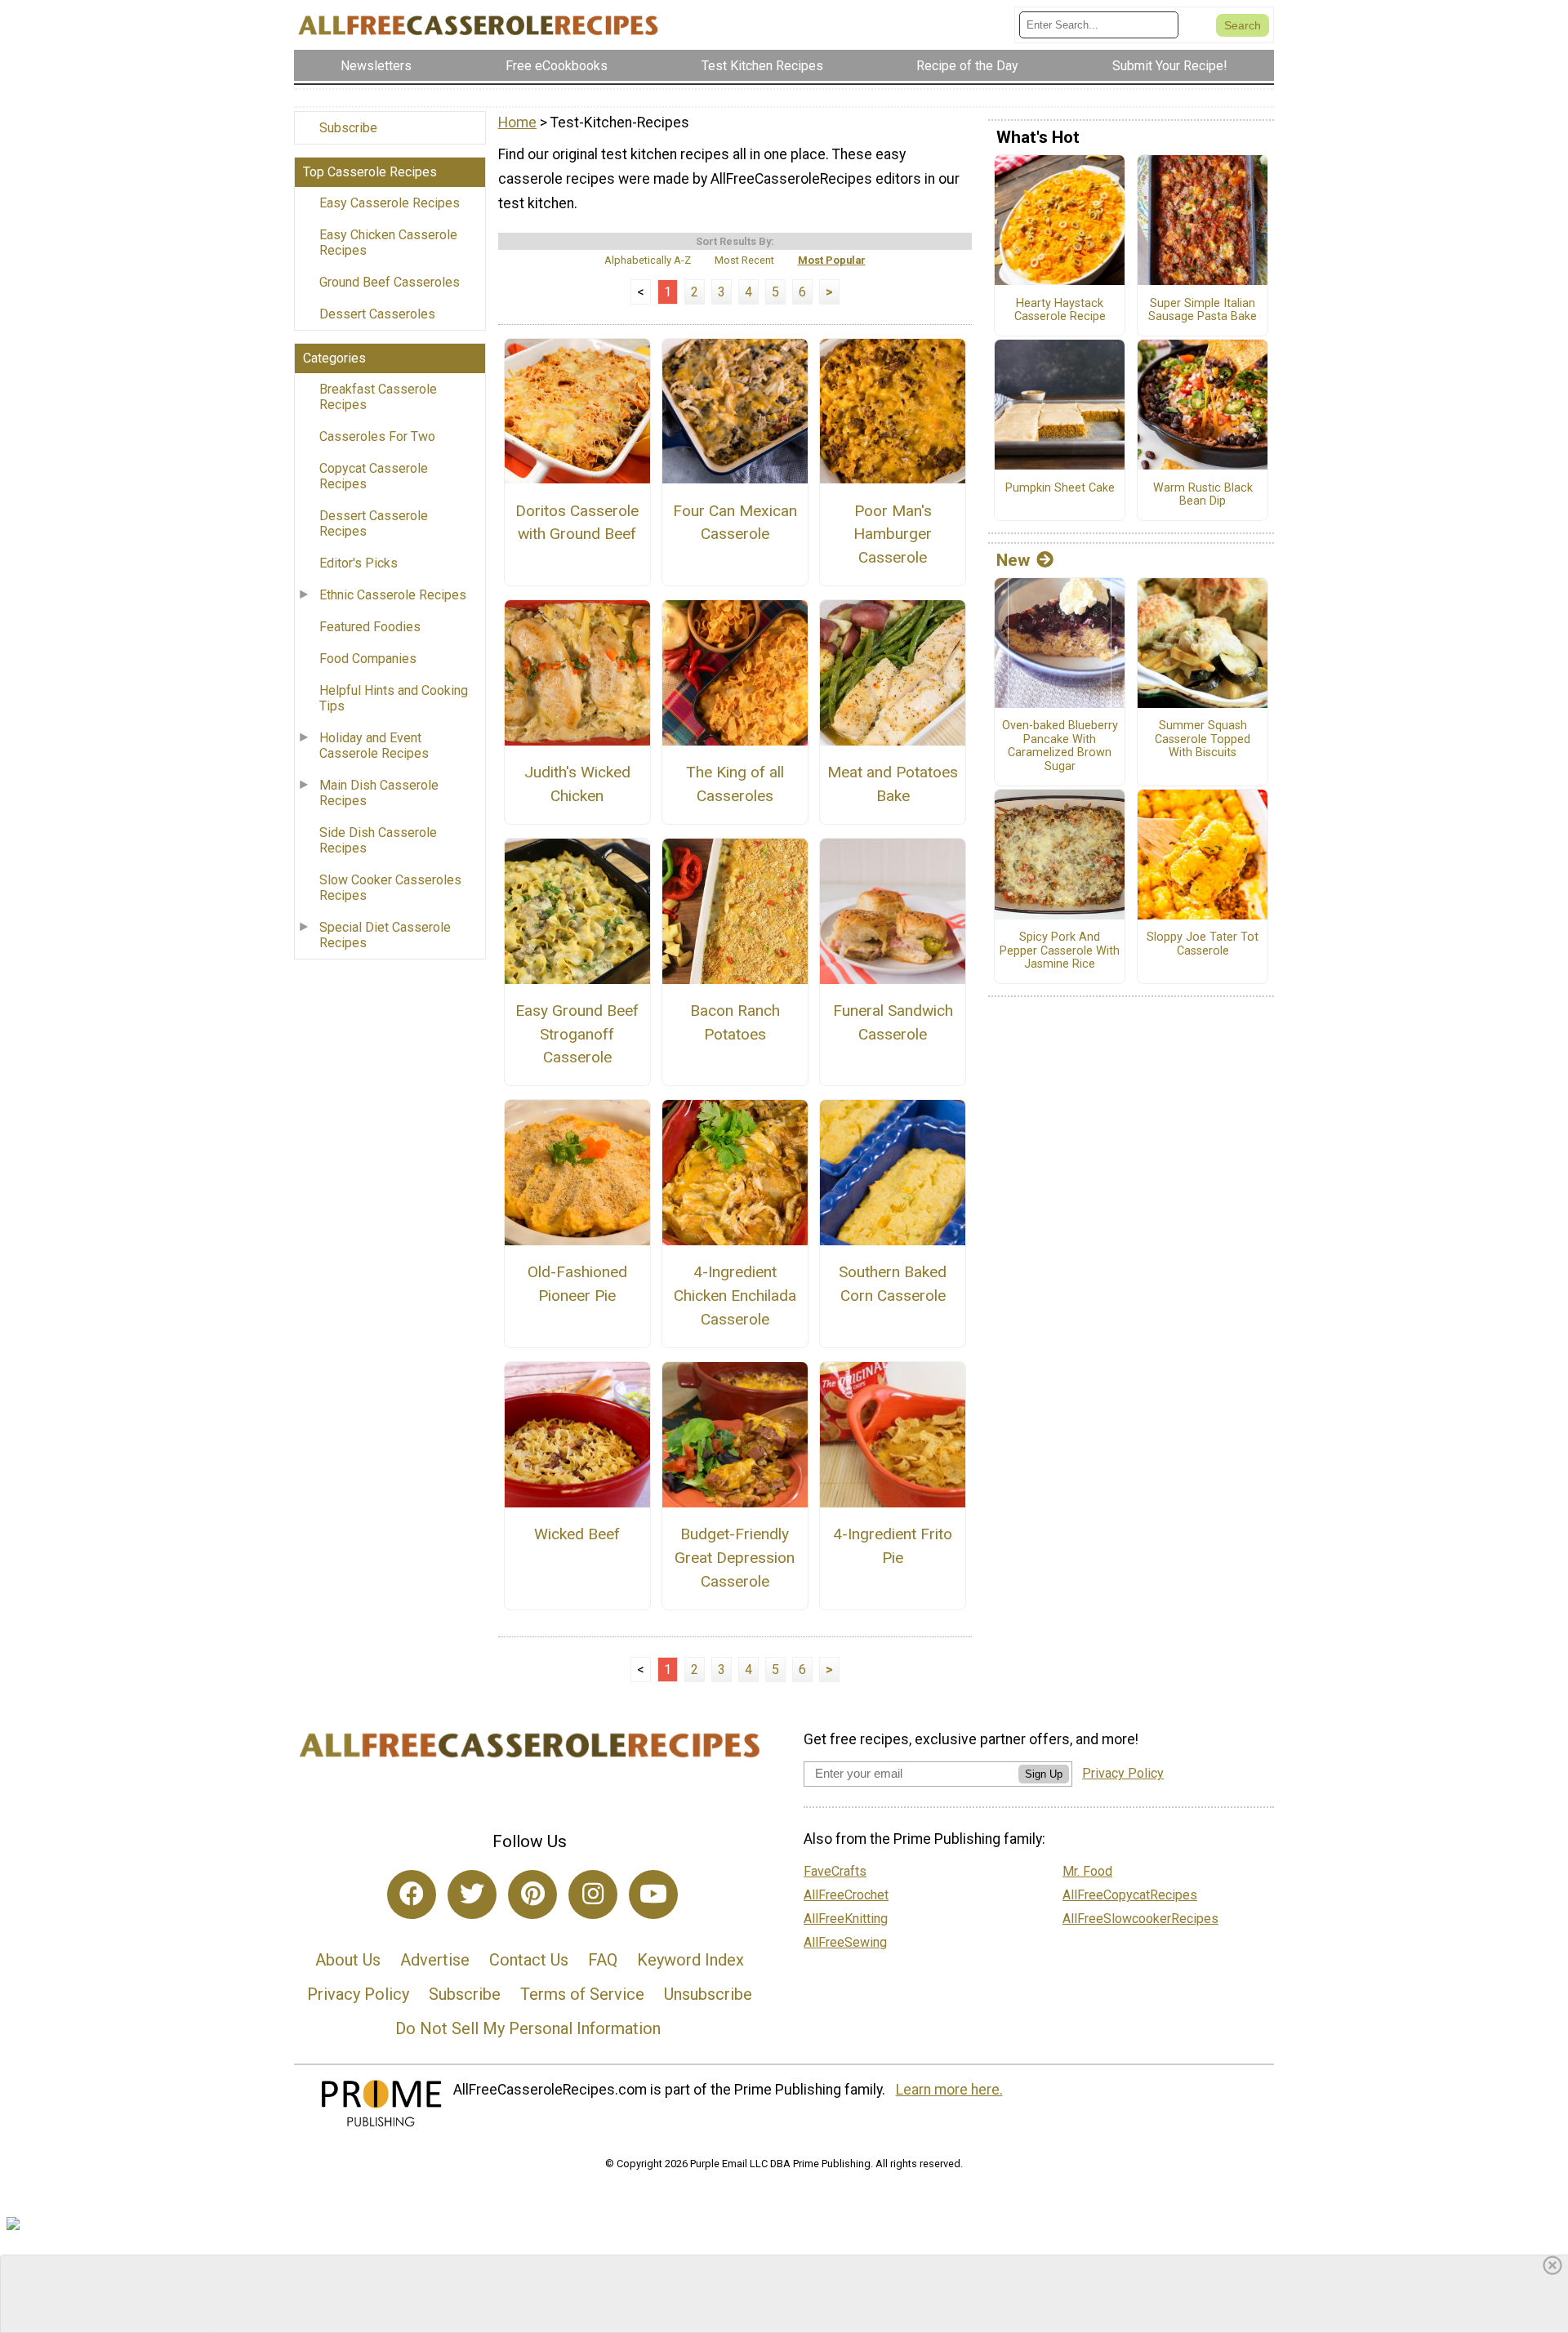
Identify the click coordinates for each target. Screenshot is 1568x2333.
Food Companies (368, 659)
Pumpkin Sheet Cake (1060, 488)
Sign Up (1044, 1774)
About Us (348, 1960)
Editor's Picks (359, 563)
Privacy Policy (358, 1994)
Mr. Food (1087, 1871)
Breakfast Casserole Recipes (378, 397)
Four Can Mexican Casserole (735, 523)
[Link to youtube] (653, 1894)
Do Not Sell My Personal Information (528, 2028)
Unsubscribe (708, 1994)
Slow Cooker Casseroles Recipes (390, 888)
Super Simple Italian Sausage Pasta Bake (1203, 311)
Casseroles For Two (377, 436)
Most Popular (832, 260)
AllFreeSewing (845, 1942)
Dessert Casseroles (377, 314)
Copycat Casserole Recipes (374, 476)
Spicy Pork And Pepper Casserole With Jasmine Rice (1060, 951)
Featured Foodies (370, 627)
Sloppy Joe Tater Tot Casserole (1203, 944)
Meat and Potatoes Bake (893, 784)
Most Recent (744, 260)
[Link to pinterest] (532, 1894)
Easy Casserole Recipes (390, 203)
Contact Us (529, 1960)
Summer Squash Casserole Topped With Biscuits (1203, 739)
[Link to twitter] (472, 1894)
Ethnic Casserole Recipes (393, 595)
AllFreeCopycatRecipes (1130, 1895)
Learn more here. (949, 2090)
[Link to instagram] (593, 1894)
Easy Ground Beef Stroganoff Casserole (577, 1034)
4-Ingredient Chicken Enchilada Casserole (735, 1296)
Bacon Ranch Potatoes (735, 1022)
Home (517, 122)
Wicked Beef (577, 1534)
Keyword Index (690, 1960)
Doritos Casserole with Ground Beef (577, 523)
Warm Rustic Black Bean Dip (1203, 495)
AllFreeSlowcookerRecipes (1140, 1919)
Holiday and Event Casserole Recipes (374, 746)
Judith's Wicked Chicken (577, 784)
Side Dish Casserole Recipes (378, 840)
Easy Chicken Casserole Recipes (388, 243)
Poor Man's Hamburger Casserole (893, 534)
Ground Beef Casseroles (390, 282)
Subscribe (348, 128)
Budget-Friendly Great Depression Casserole (735, 1558)
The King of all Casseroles (735, 784)
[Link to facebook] (412, 1894)
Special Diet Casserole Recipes (385, 935)
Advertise (435, 1960)
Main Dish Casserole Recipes (379, 793)
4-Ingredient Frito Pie (893, 1546)
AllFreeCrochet (846, 1895)
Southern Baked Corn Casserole (893, 1284)
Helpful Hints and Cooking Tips (394, 698)
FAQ (603, 1960)
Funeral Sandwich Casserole (893, 1022)
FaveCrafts (835, 1871)
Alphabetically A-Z (648, 260)
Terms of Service (582, 1994)
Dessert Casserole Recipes (374, 523)
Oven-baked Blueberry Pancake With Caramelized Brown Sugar (1060, 746)
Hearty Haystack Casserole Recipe (1060, 311)
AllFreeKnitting (846, 1919)
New (1013, 560)
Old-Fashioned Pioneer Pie (577, 1284)
